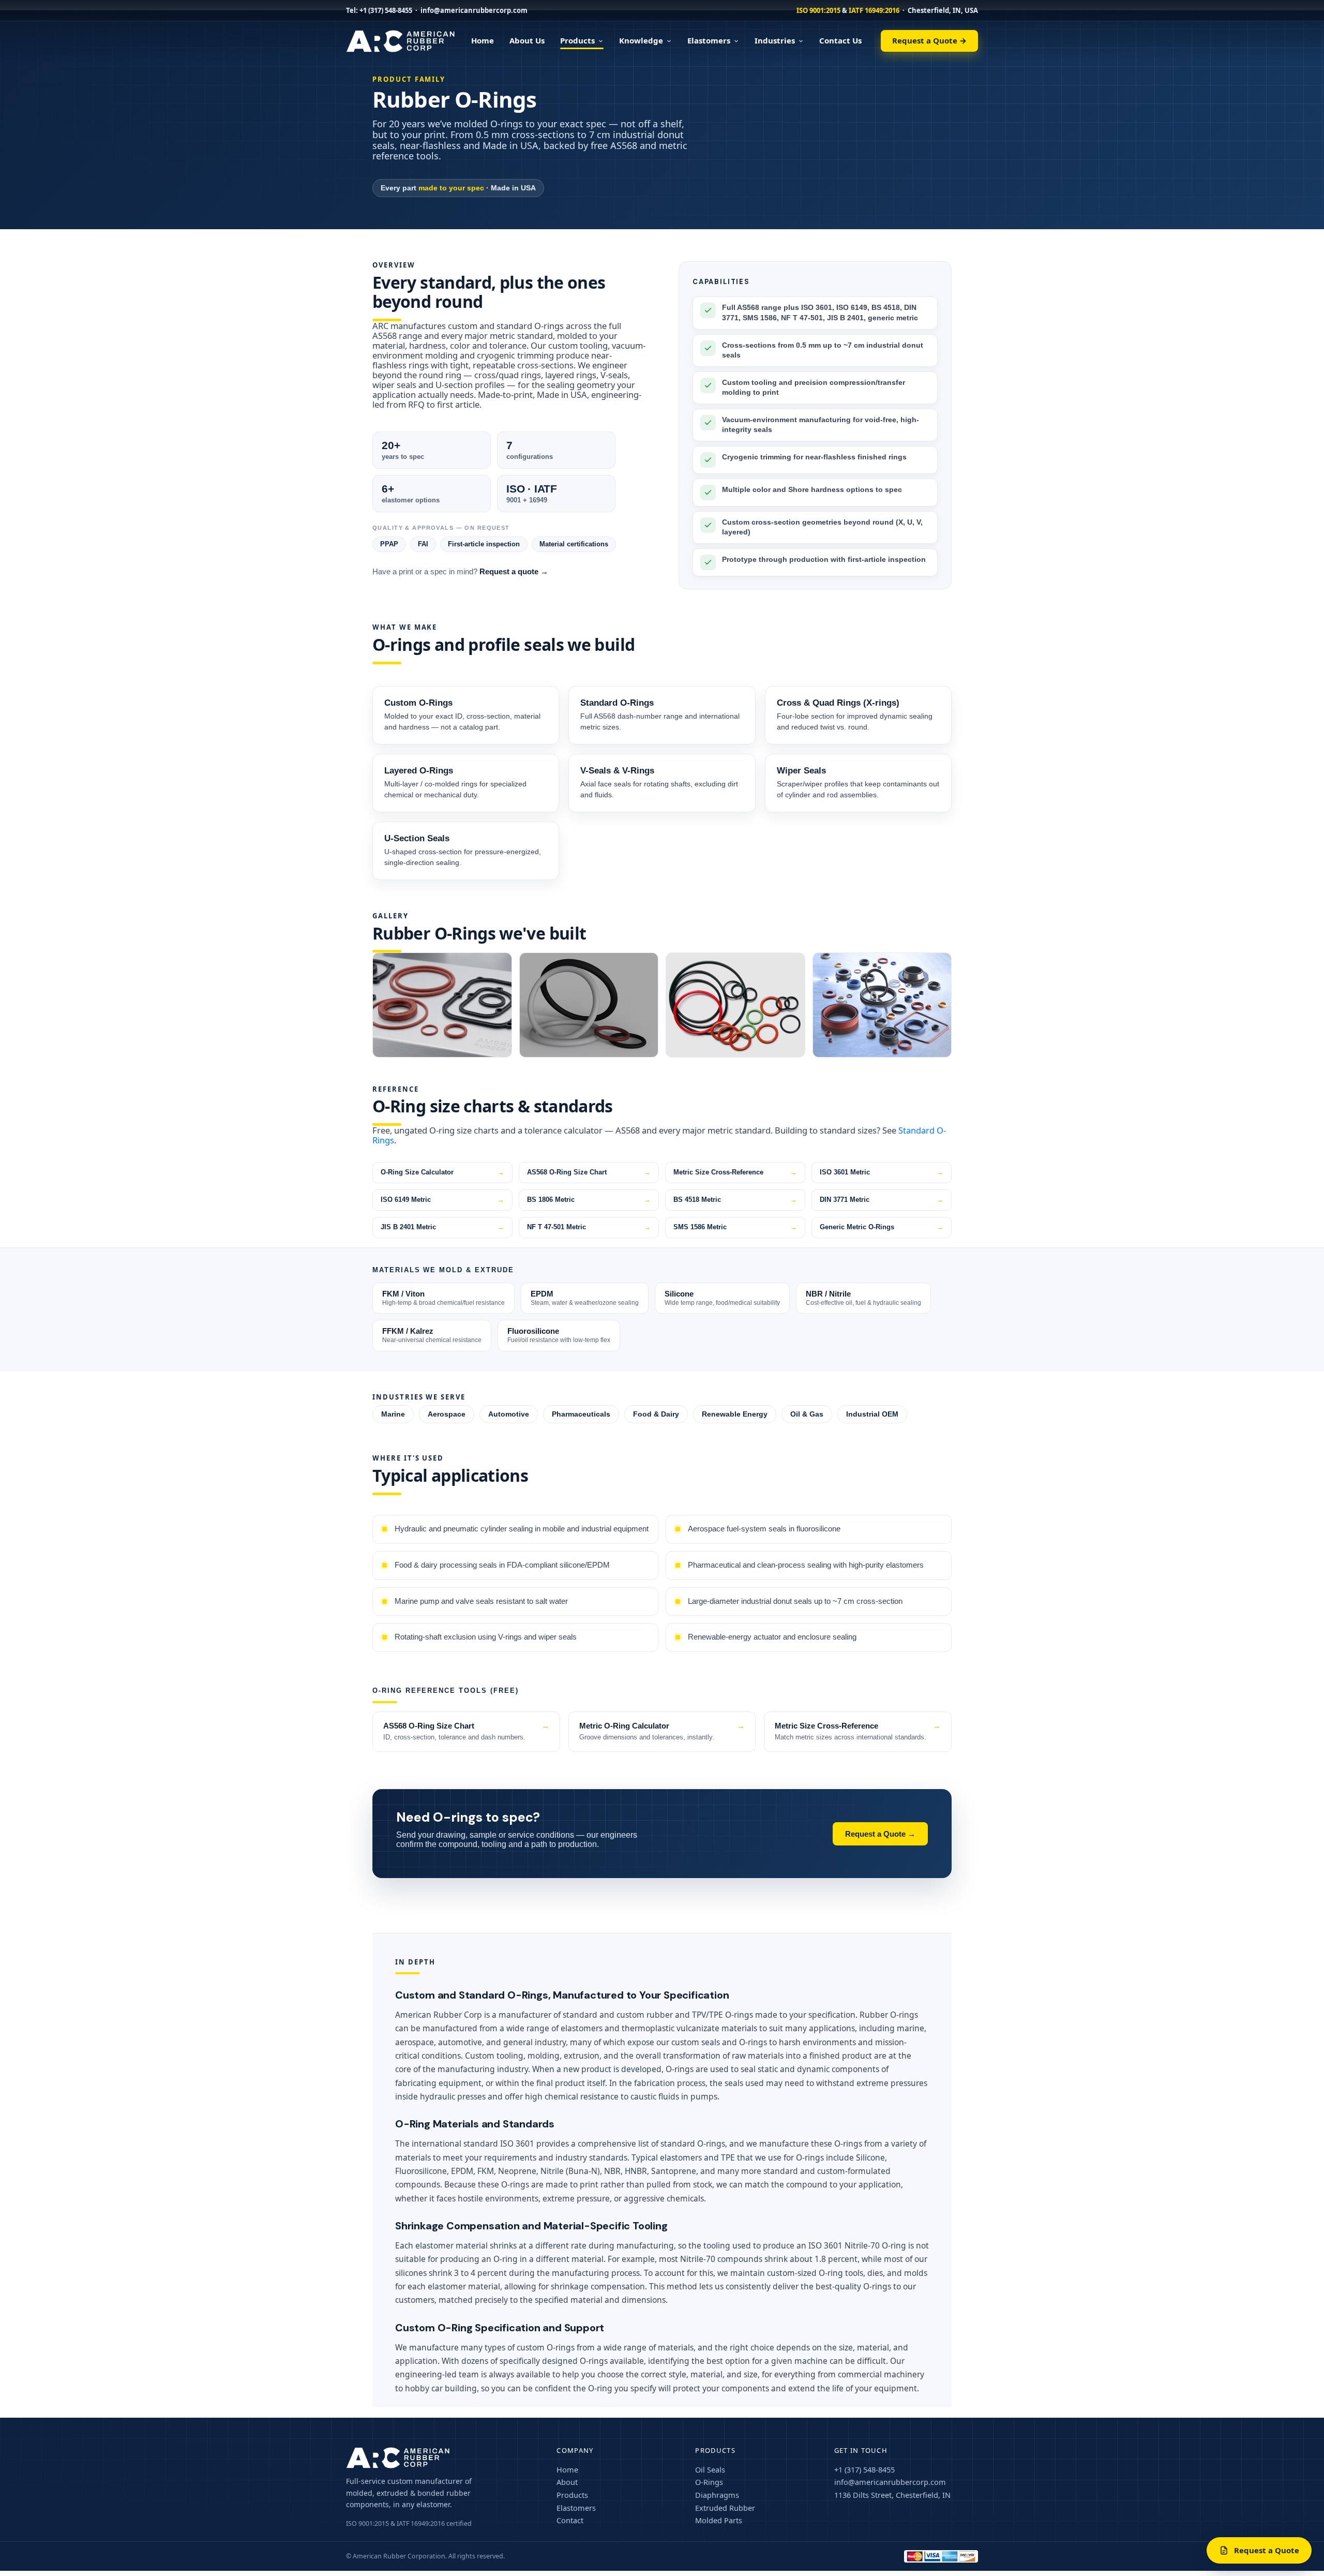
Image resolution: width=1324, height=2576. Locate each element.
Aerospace (447, 1414)
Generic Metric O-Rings (857, 1227)
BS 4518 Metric (697, 1200)
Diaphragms (717, 2495)
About (567, 2482)
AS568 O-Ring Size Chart (567, 1172)
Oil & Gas (807, 1414)
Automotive (509, 1414)
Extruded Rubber (725, 2508)
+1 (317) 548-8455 (386, 10)
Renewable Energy (735, 1414)
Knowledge (641, 40)
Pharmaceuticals (581, 1414)
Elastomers (709, 40)
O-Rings (709, 2482)
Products (577, 40)
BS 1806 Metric (551, 1200)
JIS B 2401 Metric (408, 1227)
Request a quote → (514, 572)
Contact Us (840, 40)
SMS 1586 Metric (700, 1227)
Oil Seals (710, 2469)
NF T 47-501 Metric (556, 1227)
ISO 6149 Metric (406, 1200)
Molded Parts (719, 2520)
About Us (527, 40)
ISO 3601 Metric (845, 1172)
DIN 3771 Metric (845, 1200)
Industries (775, 40)
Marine (393, 1414)
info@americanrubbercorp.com (474, 10)
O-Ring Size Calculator (417, 1172)
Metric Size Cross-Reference (718, 1172)
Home (483, 40)
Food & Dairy (656, 1414)
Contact (570, 2520)
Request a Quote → (929, 40)
